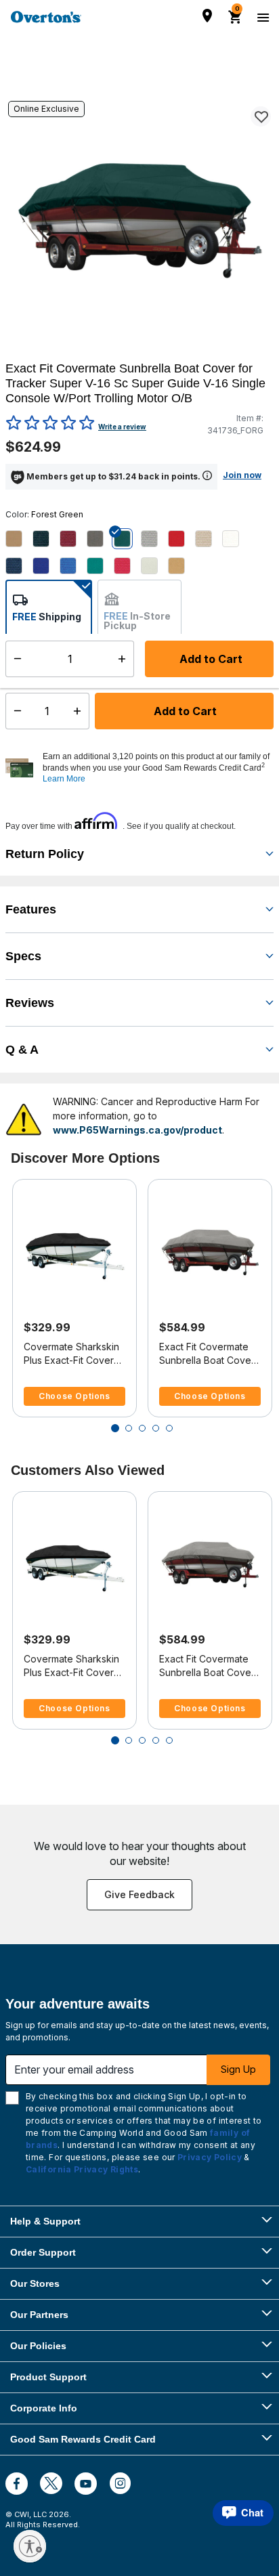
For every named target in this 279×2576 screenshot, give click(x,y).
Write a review (122, 427)
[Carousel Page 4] (156, 1428)
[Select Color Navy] (19, 566)
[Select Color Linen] (209, 539)
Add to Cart (184, 711)
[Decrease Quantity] (15, 711)
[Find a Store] (207, 16)
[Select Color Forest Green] (127, 539)
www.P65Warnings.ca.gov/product (137, 1130)
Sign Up (238, 2069)
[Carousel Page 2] (129, 1428)
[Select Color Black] (46, 539)
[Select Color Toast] (181, 566)
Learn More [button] (64, 779)
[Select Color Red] (127, 566)
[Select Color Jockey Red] (181, 539)
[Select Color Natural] (236, 539)
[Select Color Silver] (154, 566)
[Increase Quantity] (80, 711)
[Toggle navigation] (261, 17)
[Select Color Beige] (19, 539)
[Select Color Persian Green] (100, 566)
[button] (156, 768)
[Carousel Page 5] (169, 1428)
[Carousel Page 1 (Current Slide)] (115, 1428)
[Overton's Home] (46, 17)
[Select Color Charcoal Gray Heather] (100, 539)
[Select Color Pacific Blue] (73, 566)
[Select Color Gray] (154, 539)
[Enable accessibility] (30, 2546)
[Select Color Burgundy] (73, 539)
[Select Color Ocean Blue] (46, 566)
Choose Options (74, 1396)
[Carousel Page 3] (142, 1428)
